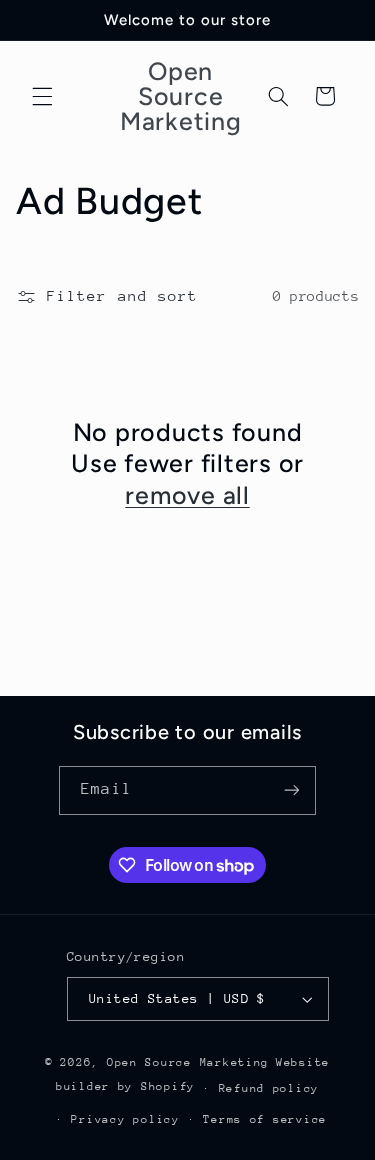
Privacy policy (125, 1119)
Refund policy (269, 1088)
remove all (187, 495)
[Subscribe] (291, 790)
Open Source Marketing (188, 1062)
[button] (42, 96)
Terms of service (265, 1119)
